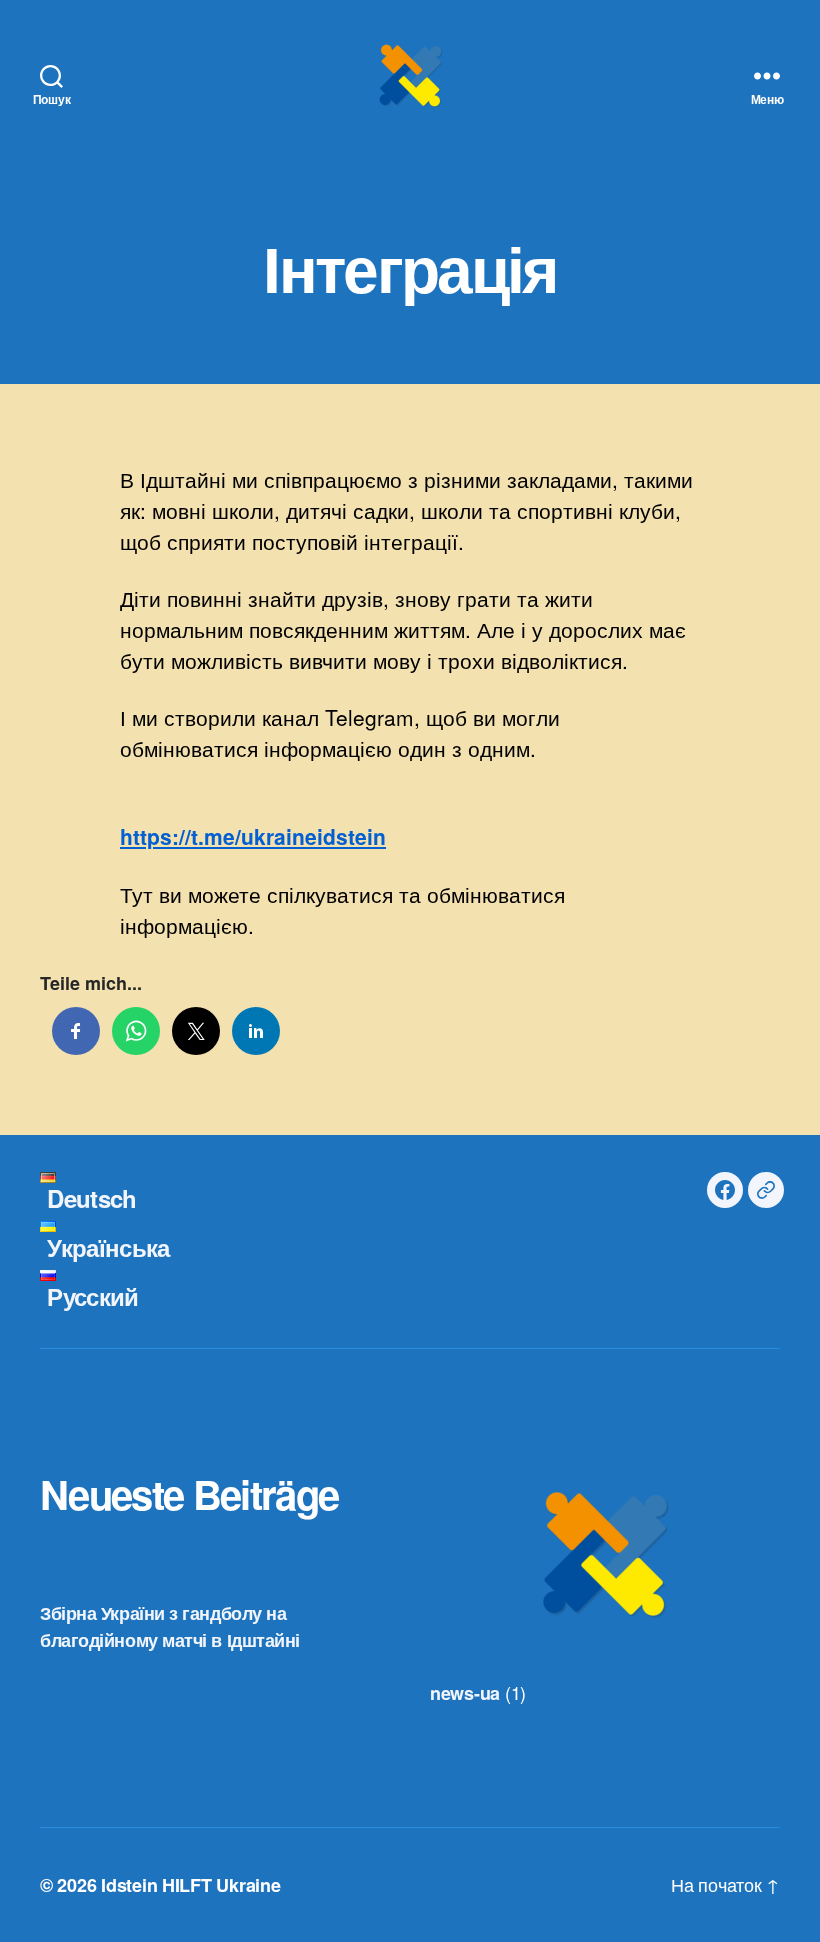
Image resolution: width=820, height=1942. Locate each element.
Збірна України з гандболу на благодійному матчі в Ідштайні (170, 1626)
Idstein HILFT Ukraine (190, 1885)
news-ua (465, 1693)
